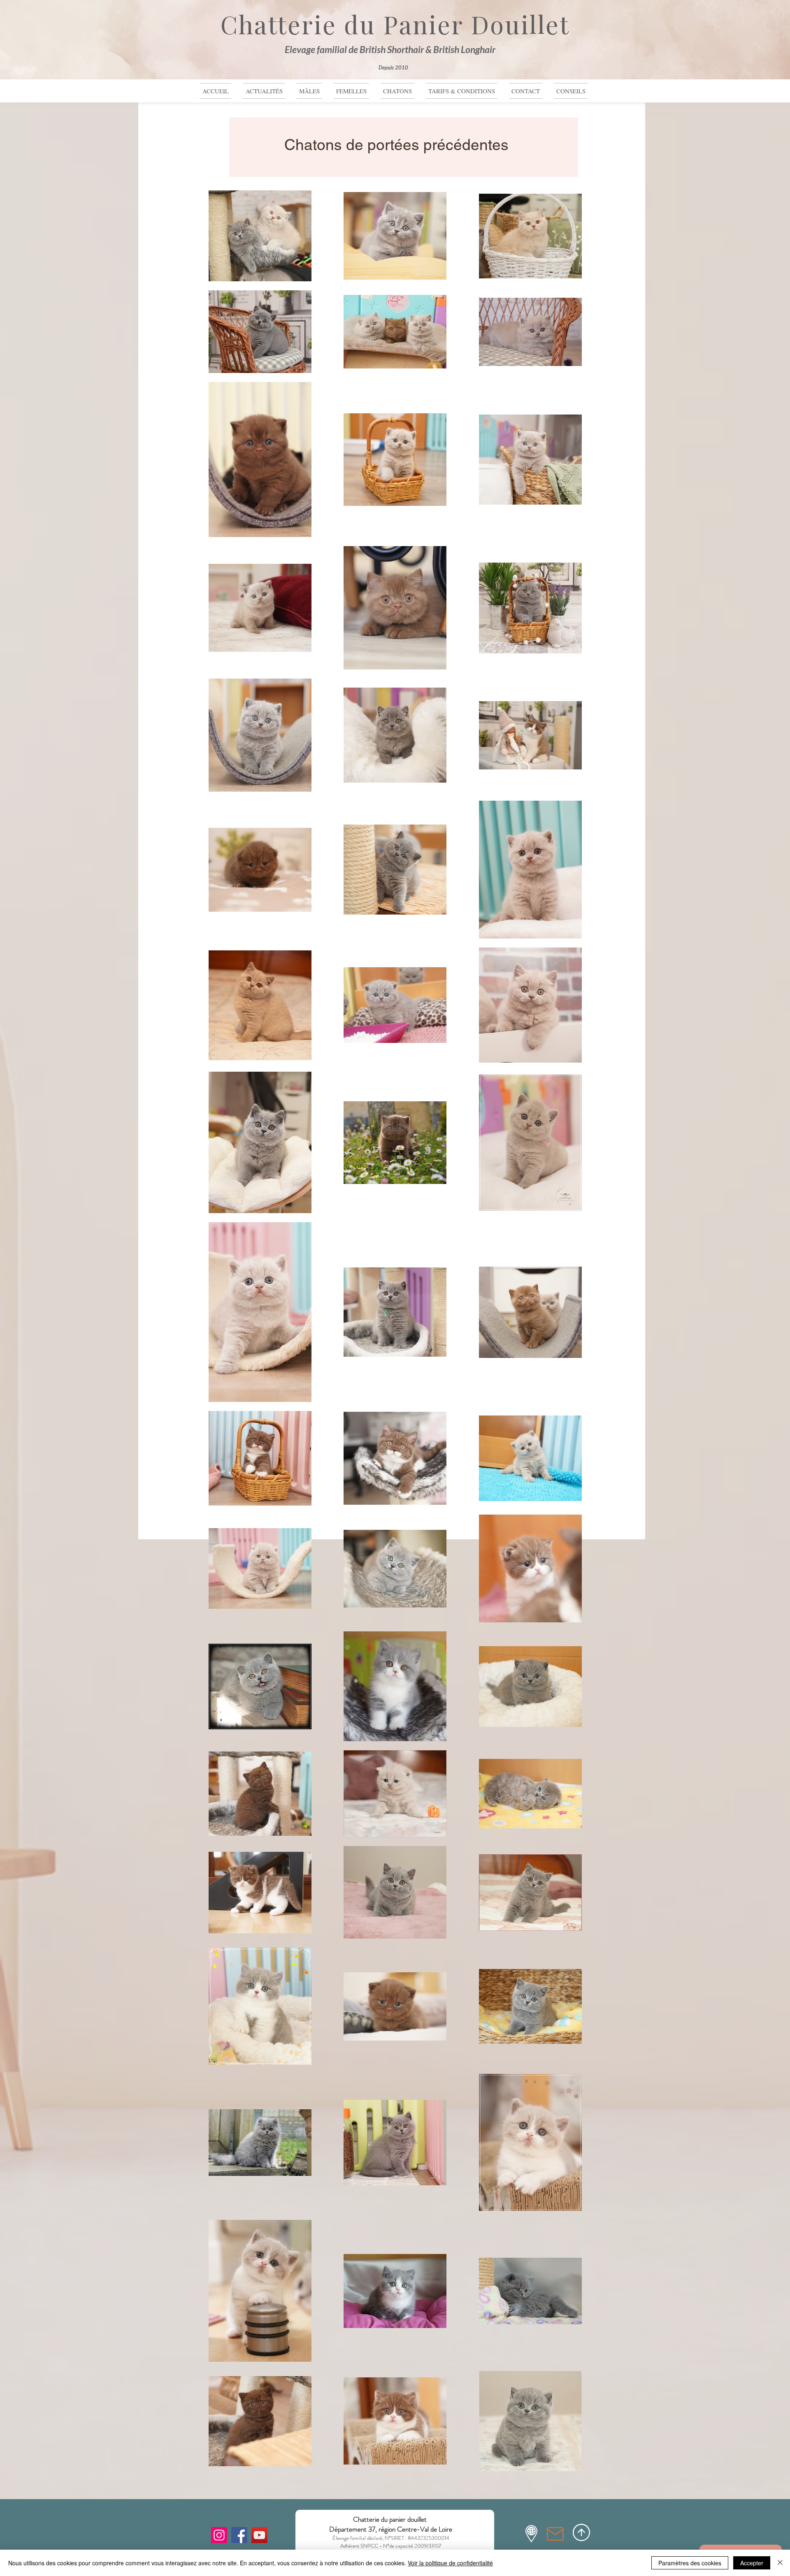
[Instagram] (219, 2535)
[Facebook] (239, 2535)
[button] (397, 91)
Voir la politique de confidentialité (450, 2563)
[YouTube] (259, 2535)
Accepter (752, 2563)
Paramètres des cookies (690, 2563)
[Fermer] (780, 2563)
